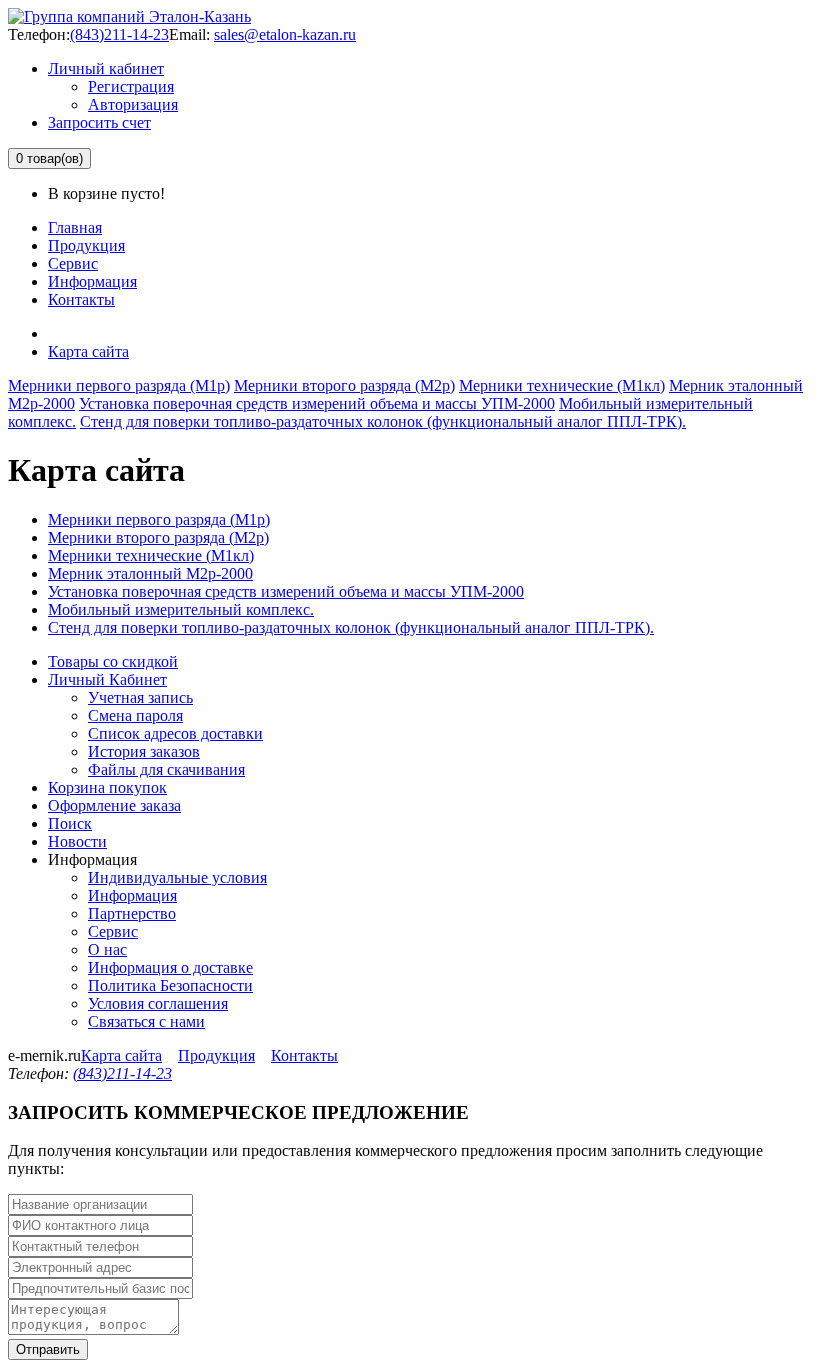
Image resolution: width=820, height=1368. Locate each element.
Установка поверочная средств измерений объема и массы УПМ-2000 (317, 403)
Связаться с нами (146, 1021)
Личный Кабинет (107, 679)
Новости (77, 841)
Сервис (73, 263)
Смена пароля (135, 715)
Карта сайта (88, 351)
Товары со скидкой (113, 661)
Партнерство (132, 913)
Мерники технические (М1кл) (562, 385)
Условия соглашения (158, 1003)
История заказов (144, 751)
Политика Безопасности (170, 985)
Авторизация (133, 104)
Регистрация (131, 86)
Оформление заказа (114, 805)
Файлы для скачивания (166, 769)
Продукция (86, 245)
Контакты (81, 299)
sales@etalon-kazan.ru (285, 34)
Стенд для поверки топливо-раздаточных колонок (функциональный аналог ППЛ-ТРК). (383, 421)
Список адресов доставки (175, 733)
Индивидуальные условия (177, 877)
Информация (92, 281)
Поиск (70, 823)
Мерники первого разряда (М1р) (119, 385)
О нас (107, 949)
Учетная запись (140, 697)
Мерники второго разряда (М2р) (344, 385)
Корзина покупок (107, 787)
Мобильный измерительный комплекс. (181, 609)
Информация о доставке (170, 967)
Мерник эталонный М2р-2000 (150, 573)
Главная (75, 227)
